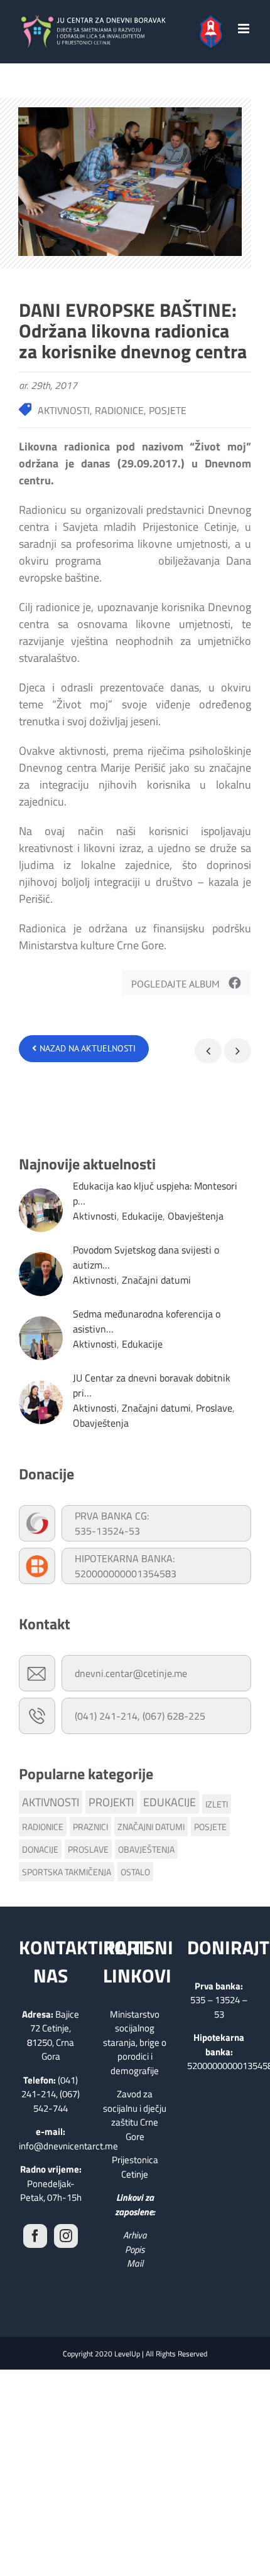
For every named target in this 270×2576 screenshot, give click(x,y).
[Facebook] (35, 2236)
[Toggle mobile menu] (245, 29)
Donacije (40, 1849)
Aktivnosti (95, 1216)
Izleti (217, 1804)
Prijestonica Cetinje (135, 2167)
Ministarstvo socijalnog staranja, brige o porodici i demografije (135, 2042)
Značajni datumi (156, 1280)
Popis (135, 2249)
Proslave (214, 1408)
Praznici (90, 1827)
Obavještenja (196, 1216)
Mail (135, 2263)
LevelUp (127, 2354)
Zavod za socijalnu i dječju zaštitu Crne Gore (135, 2115)
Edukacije (142, 1216)
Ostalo (135, 1872)
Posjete (210, 1827)
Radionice (43, 1827)
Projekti (111, 1802)
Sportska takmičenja (67, 1872)
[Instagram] (66, 2236)
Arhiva (135, 2235)
